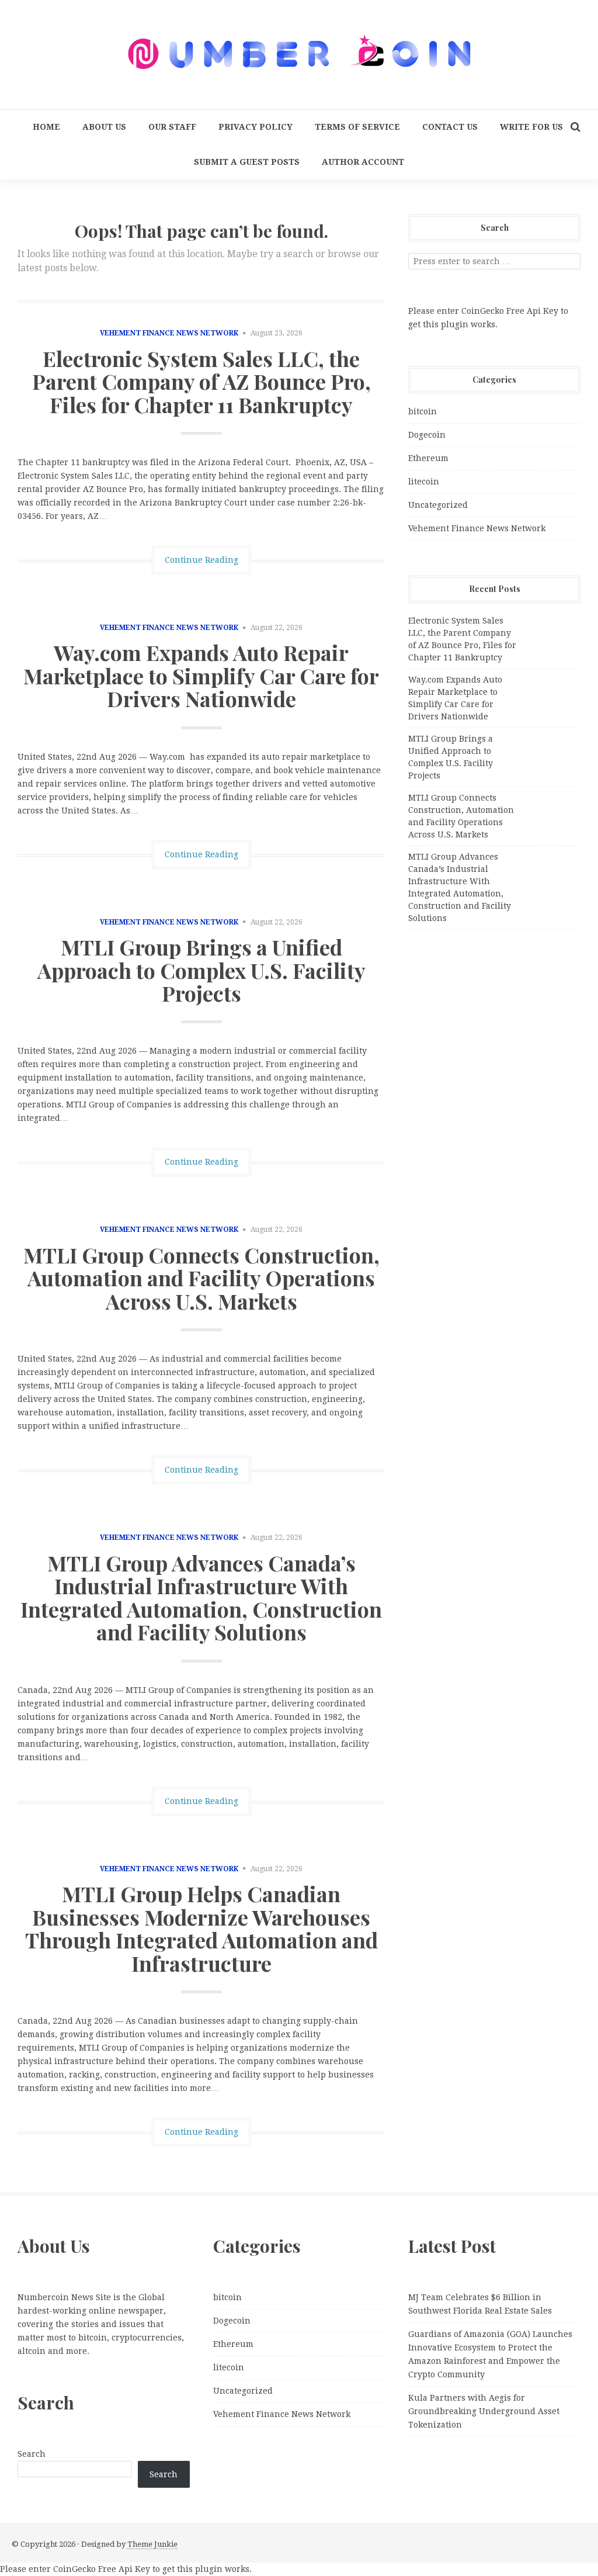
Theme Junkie (152, 2544)
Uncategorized (438, 505)
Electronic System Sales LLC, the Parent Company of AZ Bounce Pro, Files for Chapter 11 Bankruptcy (201, 381)
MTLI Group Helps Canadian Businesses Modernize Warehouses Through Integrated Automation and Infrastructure (201, 1928)
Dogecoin (427, 435)
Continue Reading (201, 560)
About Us (104, 127)
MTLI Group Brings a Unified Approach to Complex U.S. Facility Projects (201, 970)
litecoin (424, 482)
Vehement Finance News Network (169, 333)
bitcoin (423, 411)
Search (32, 2454)
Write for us (531, 127)
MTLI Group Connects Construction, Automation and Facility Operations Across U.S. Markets (201, 1278)
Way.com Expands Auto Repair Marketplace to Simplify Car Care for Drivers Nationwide (201, 675)
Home (46, 127)
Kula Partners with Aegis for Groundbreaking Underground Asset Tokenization (484, 2411)
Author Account (363, 162)
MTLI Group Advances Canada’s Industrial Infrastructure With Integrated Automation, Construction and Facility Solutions (201, 1597)
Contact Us (450, 127)
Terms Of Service (357, 127)
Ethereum (428, 458)
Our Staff (172, 127)
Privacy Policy (255, 127)
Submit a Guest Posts (247, 162)
